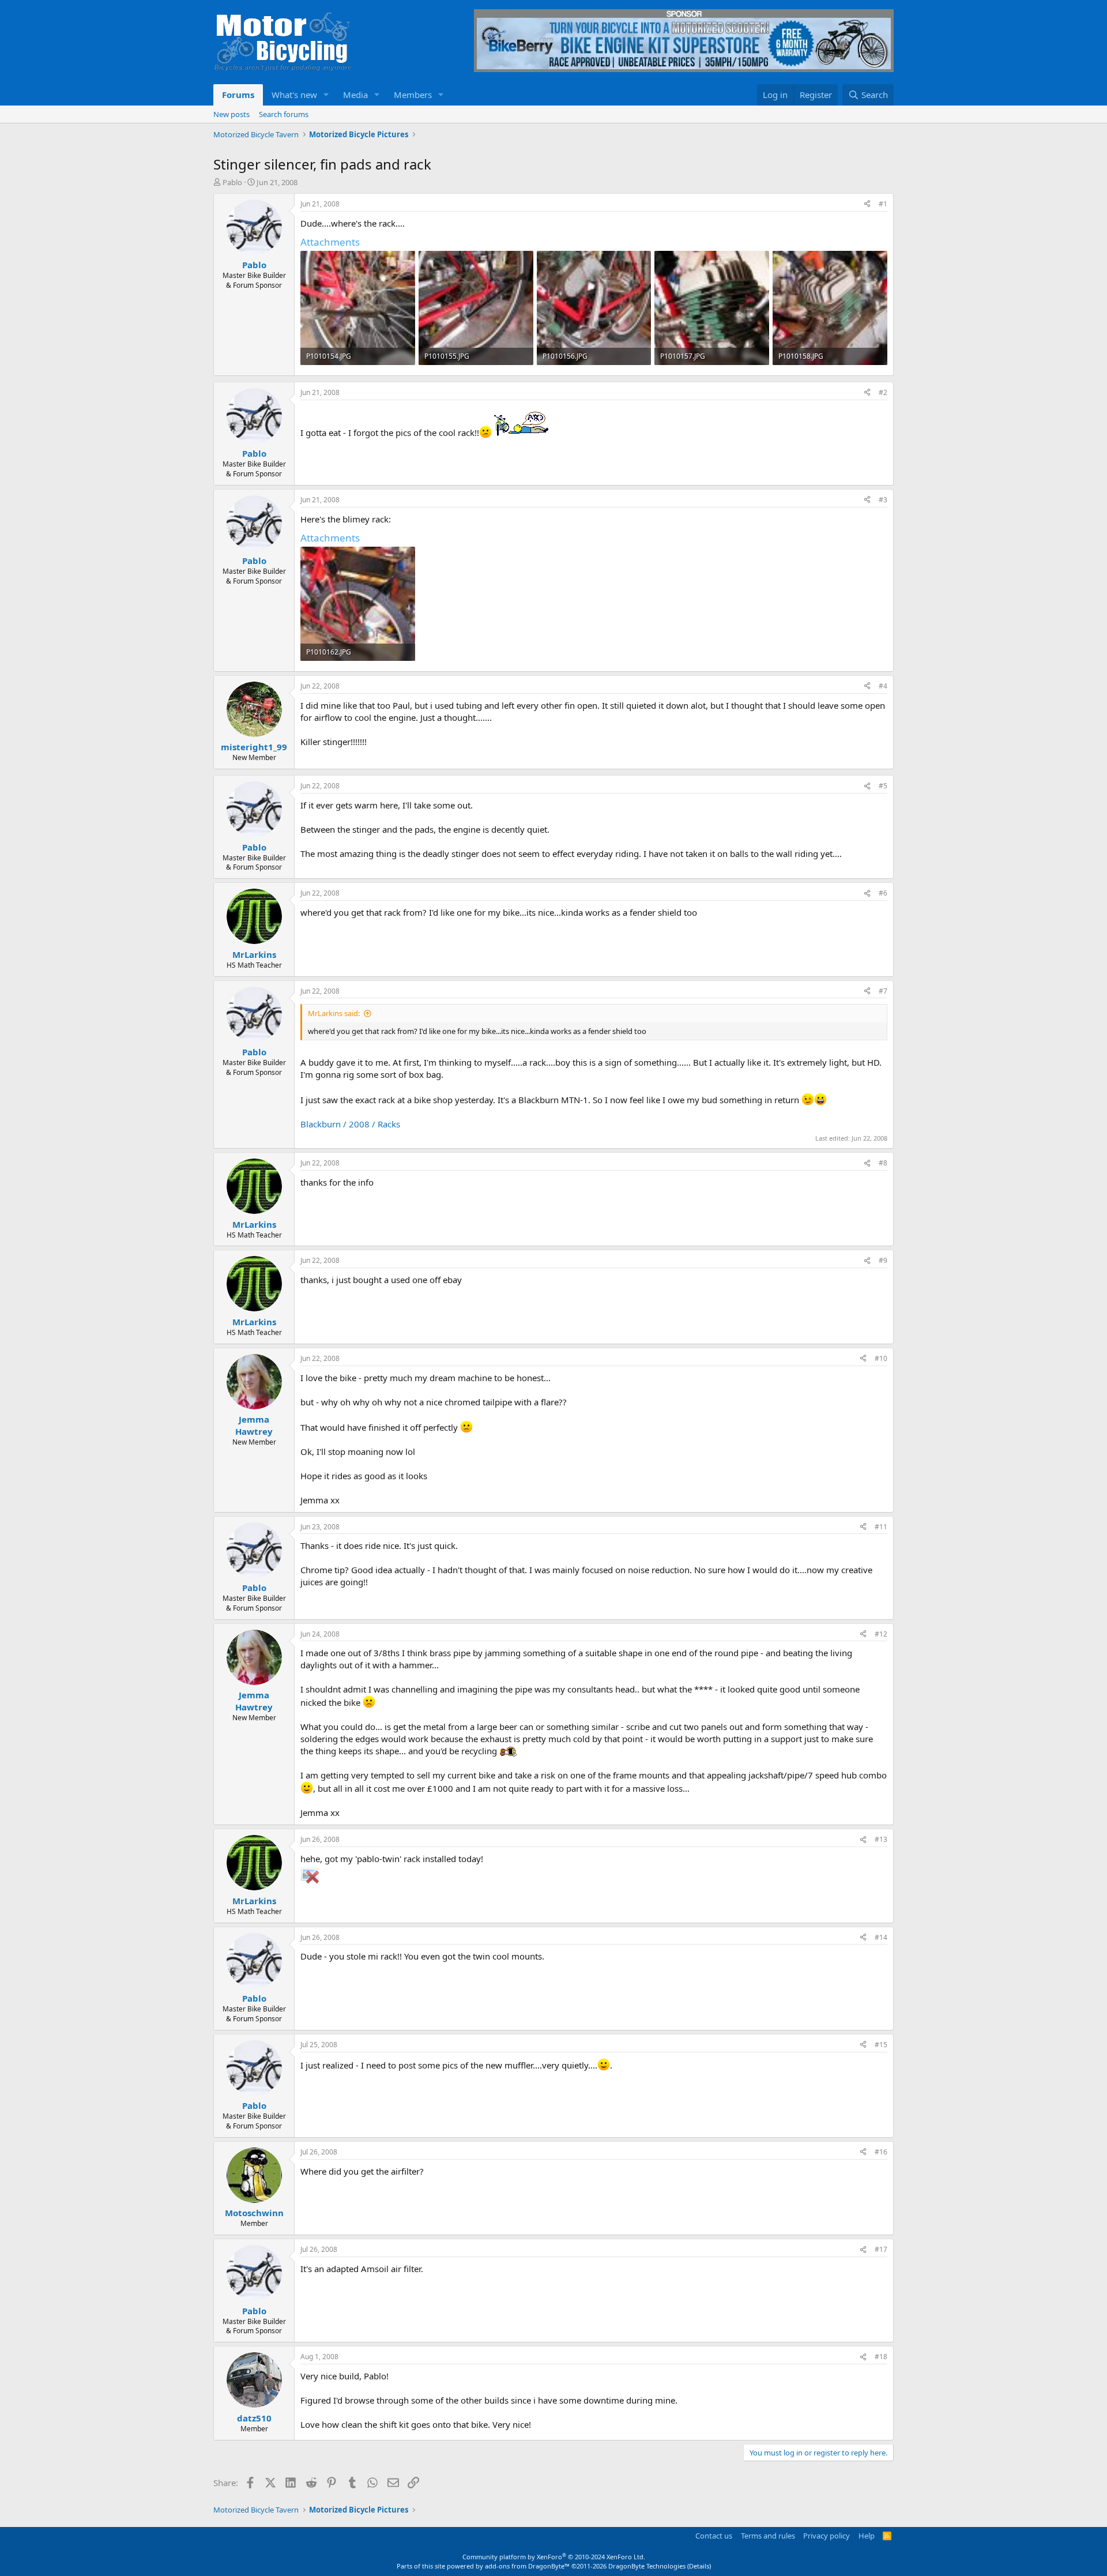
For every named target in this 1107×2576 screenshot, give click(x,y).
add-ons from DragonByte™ (527, 2566)
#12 (881, 1634)
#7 (883, 991)
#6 (883, 893)
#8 (883, 1163)
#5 (883, 786)
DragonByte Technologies (647, 2566)
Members (413, 95)
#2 (883, 392)
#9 (883, 1260)
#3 (883, 500)
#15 (881, 2045)
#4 (883, 686)
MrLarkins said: (334, 1013)
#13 (881, 1839)
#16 (881, 2152)
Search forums (284, 114)
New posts (231, 114)
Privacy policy (827, 2536)
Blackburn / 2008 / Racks (350, 1124)
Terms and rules (768, 2536)
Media (355, 95)
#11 (881, 1527)
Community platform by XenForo (554, 2557)
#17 (881, 2249)
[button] (326, 95)
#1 (883, 204)
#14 (881, 1937)
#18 (881, 2357)
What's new (294, 95)
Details (699, 2566)
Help (867, 2536)
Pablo (232, 182)
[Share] (867, 204)
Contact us (714, 2536)
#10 (881, 1358)
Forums (238, 95)
